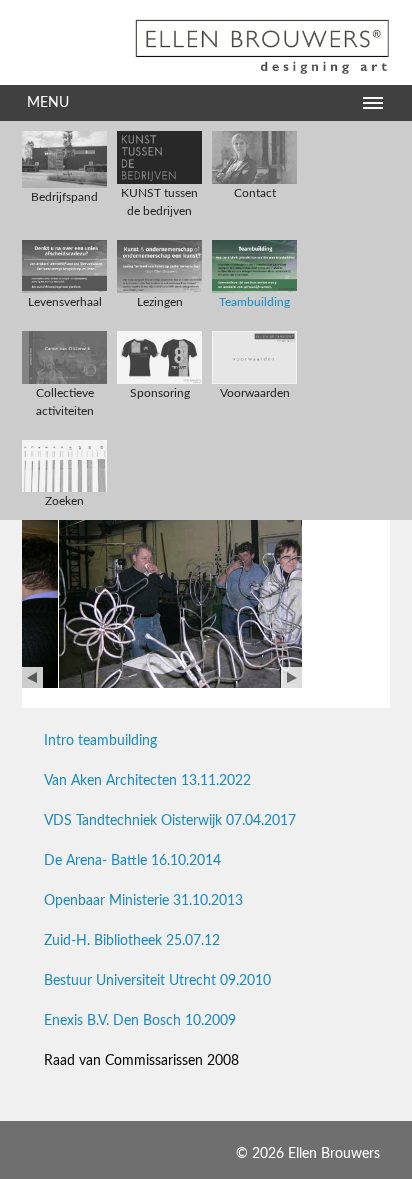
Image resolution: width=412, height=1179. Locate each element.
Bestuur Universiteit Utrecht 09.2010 (157, 981)
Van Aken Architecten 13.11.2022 (147, 781)
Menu (48, 103)
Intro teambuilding (100, 741)
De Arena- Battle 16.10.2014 (132, 861)
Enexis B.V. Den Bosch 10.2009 (140, 1021)
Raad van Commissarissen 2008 (141, 1061)
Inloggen (206, 1154)
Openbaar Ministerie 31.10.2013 (143, 901)
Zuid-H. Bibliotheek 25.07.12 (132, 941)
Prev (32, 677)
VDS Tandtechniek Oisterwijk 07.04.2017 (170, 821)
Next (291, 677)
